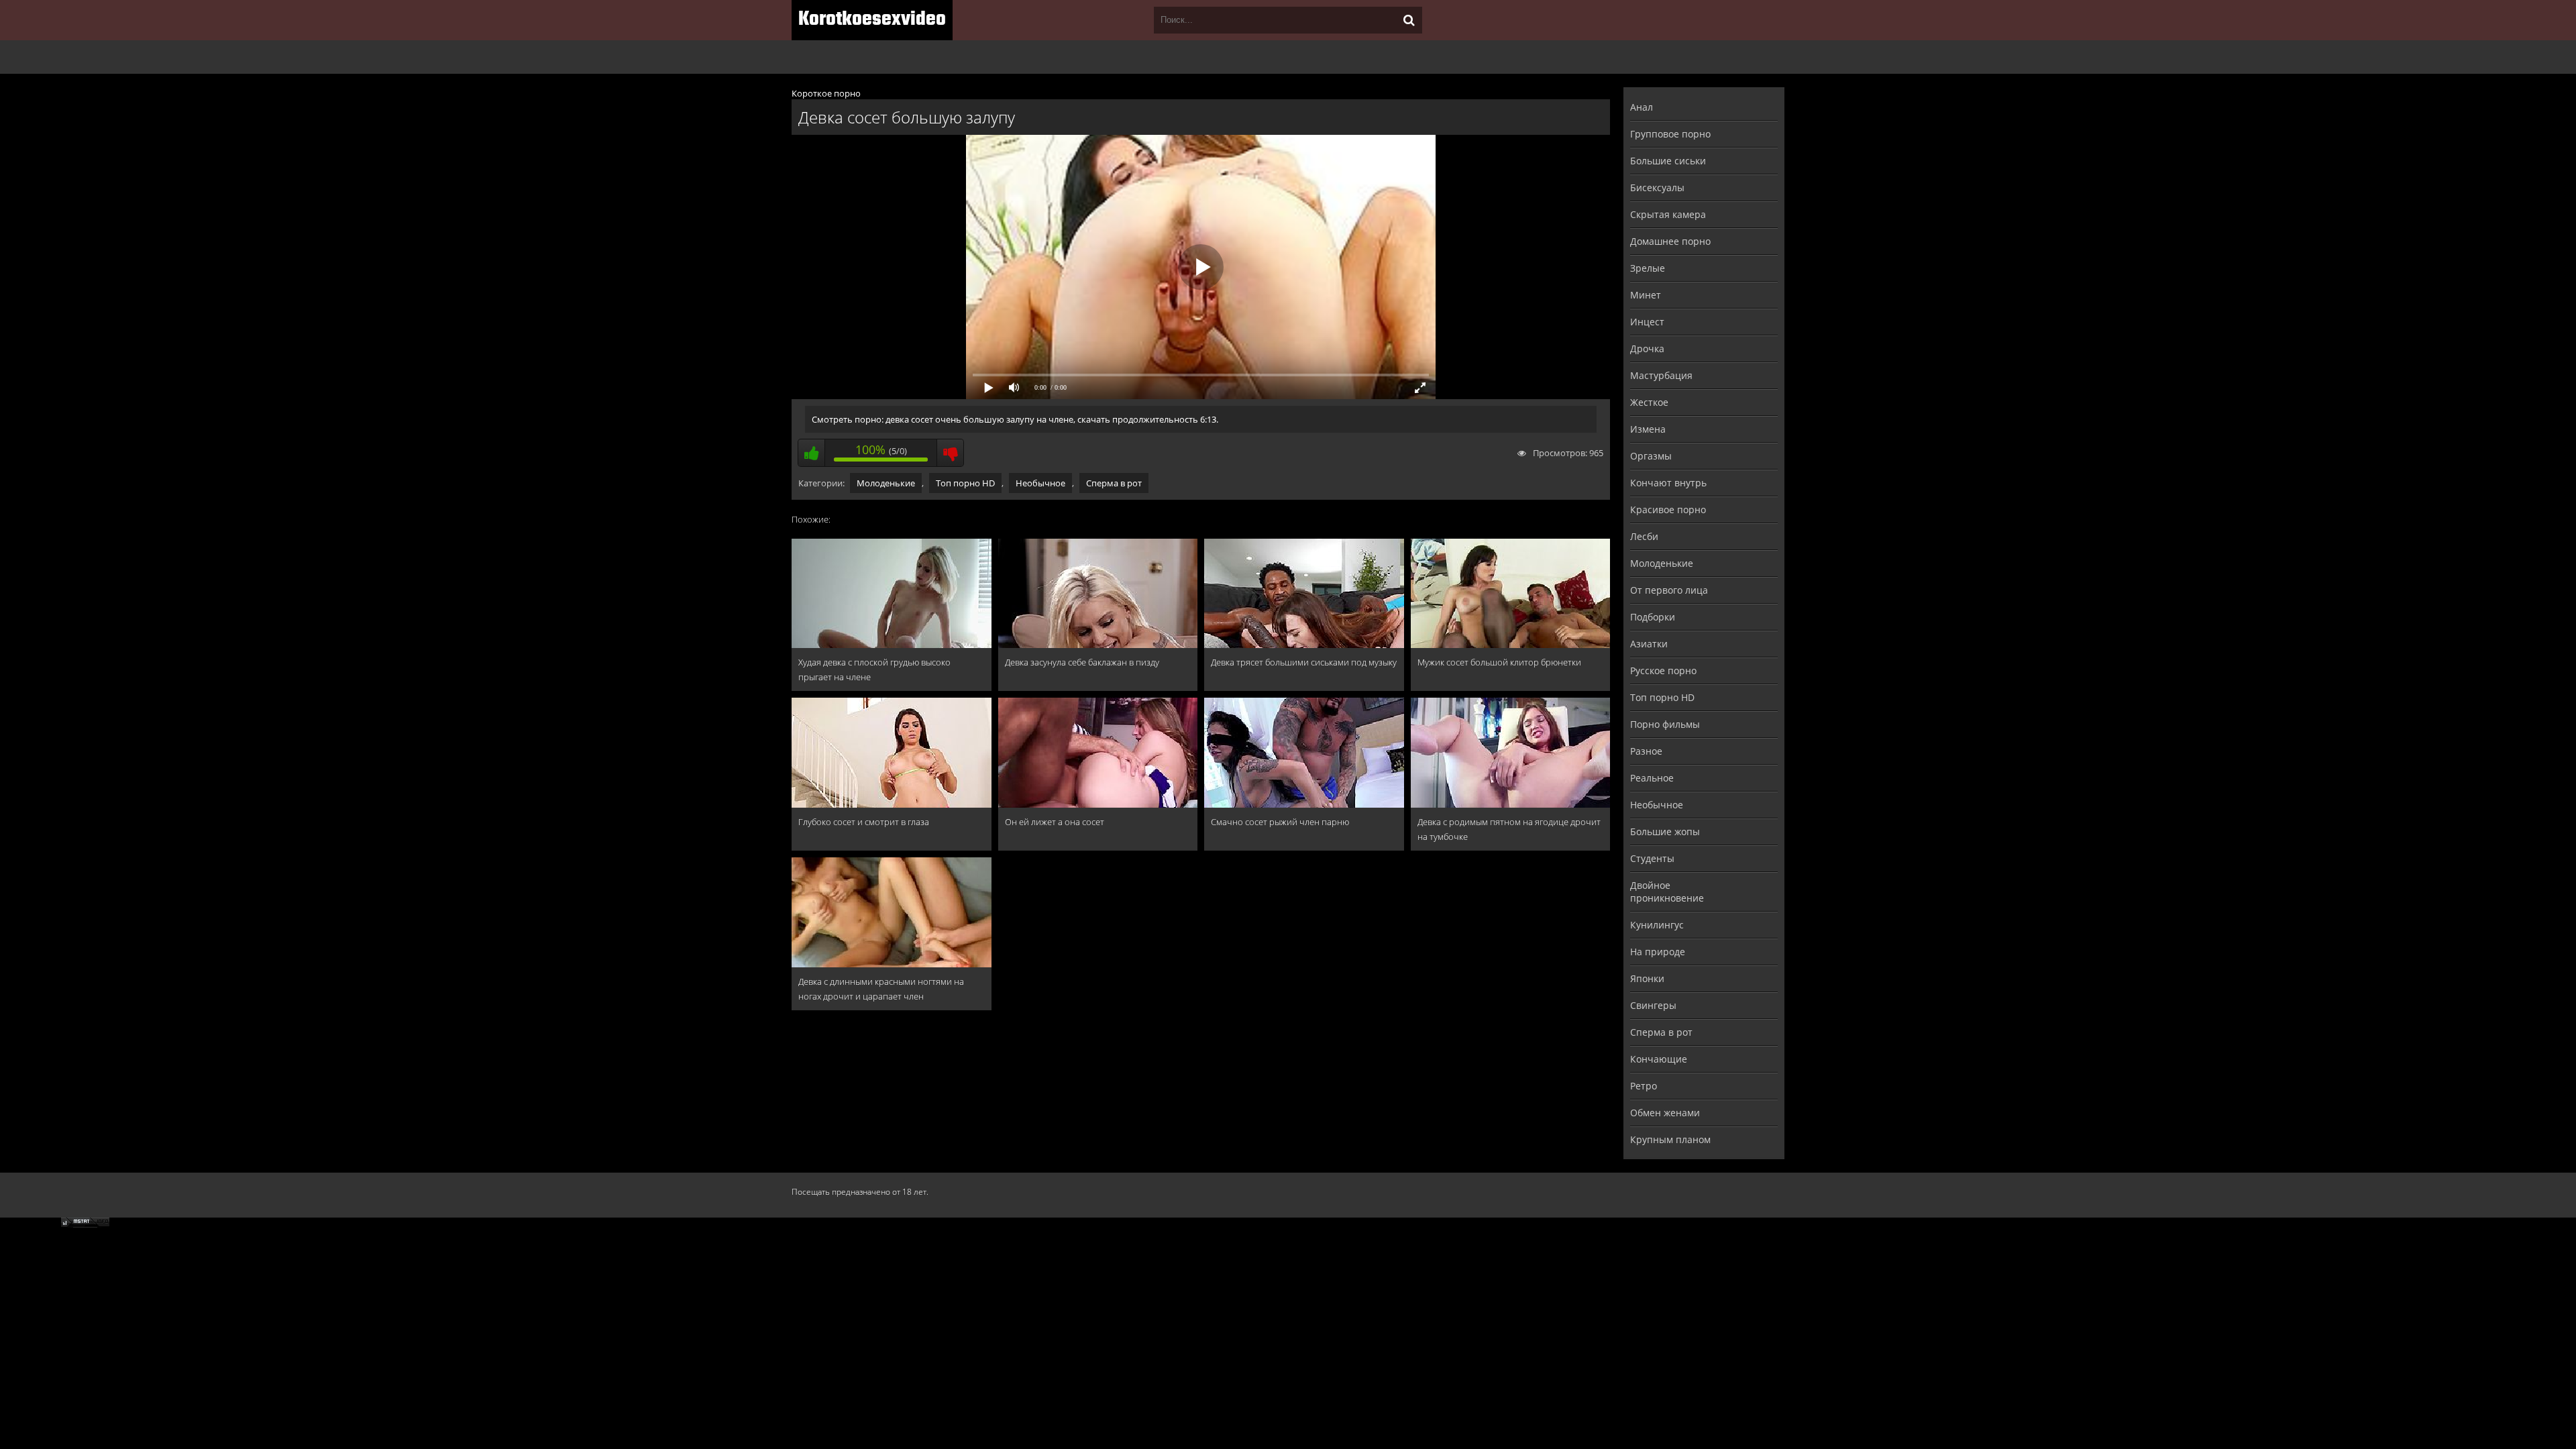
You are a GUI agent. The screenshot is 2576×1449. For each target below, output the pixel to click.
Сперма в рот (1114, 483)
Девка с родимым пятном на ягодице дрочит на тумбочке (1509, 829)
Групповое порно (1670, 134)
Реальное (1652, 778)
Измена (1648, 429)
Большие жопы (1665, 831)
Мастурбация (1661, 375)
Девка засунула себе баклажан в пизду (1082, 662)
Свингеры (1653, 1005)
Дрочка (1647, 348)
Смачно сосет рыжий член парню (1280, 822)
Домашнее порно (1670, 241)
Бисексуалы (1657, 187)
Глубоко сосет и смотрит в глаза (864, 822)
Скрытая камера (1668, 214)
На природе (1658, 952)
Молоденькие (886, 483)
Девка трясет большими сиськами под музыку (1304, 662)
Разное (1646, 751)
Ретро (1644, 1086)
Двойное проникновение (1667, 892)
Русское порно (1663, 670)
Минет (1646, 295)
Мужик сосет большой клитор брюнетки (1499, 662)
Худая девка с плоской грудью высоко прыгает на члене (874, 669)
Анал (1642, 107)
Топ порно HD (965, 483)
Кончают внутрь (1668, 483)
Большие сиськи (1668, 161)
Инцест (1647, 322)
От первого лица (1669, 590)
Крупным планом (1670, 1139)
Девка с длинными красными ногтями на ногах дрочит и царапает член (881, 989)
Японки (1647, 978)
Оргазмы (1651, 456)
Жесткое (1649, 402)
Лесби (1644, 536)
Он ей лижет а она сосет (1055, 822)
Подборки (1653, 617)
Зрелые (1648, 268)
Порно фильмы (1665, 724)
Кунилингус (1657, 925)
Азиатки (1649, 644)
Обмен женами (1665, 1113)
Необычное (1040, 483)
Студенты (1652, 858)
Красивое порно (1668, 509)
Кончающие (1659, 1059)
